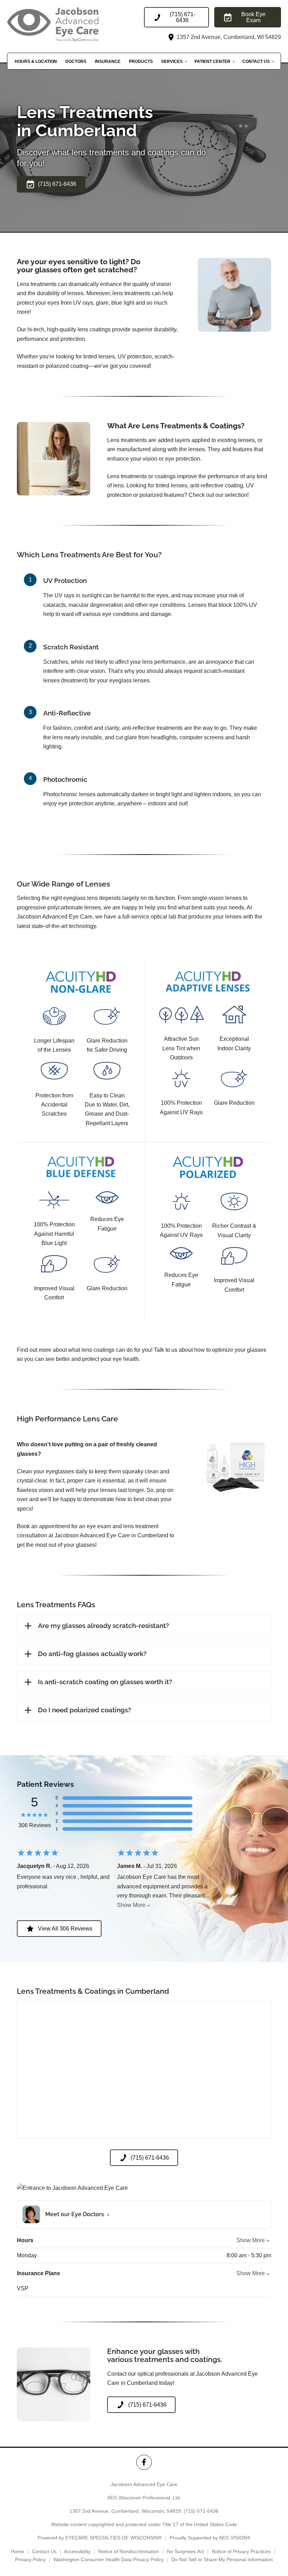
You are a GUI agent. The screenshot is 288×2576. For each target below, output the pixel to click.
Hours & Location (36, 61)
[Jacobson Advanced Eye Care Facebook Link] (144, 2462)
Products (141, 61)
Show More (131, 1905)
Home (18, 2551)
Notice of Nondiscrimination (129, 2551)
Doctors (76, 61)
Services (172, 61)
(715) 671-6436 (201, 2511)
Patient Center (212, 61)
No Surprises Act (185, 2551)
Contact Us (256, 61)
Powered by (100, 2538)
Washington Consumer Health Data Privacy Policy (109, 2559)
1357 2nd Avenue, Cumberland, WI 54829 (228, 37)
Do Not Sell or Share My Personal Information (222, 2559)
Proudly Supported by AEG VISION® (210, 2538)
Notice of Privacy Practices (241, 2551)
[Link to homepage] (68, 24)
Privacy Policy (30, 2559)
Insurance (108, 61)
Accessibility (77, 2551)
